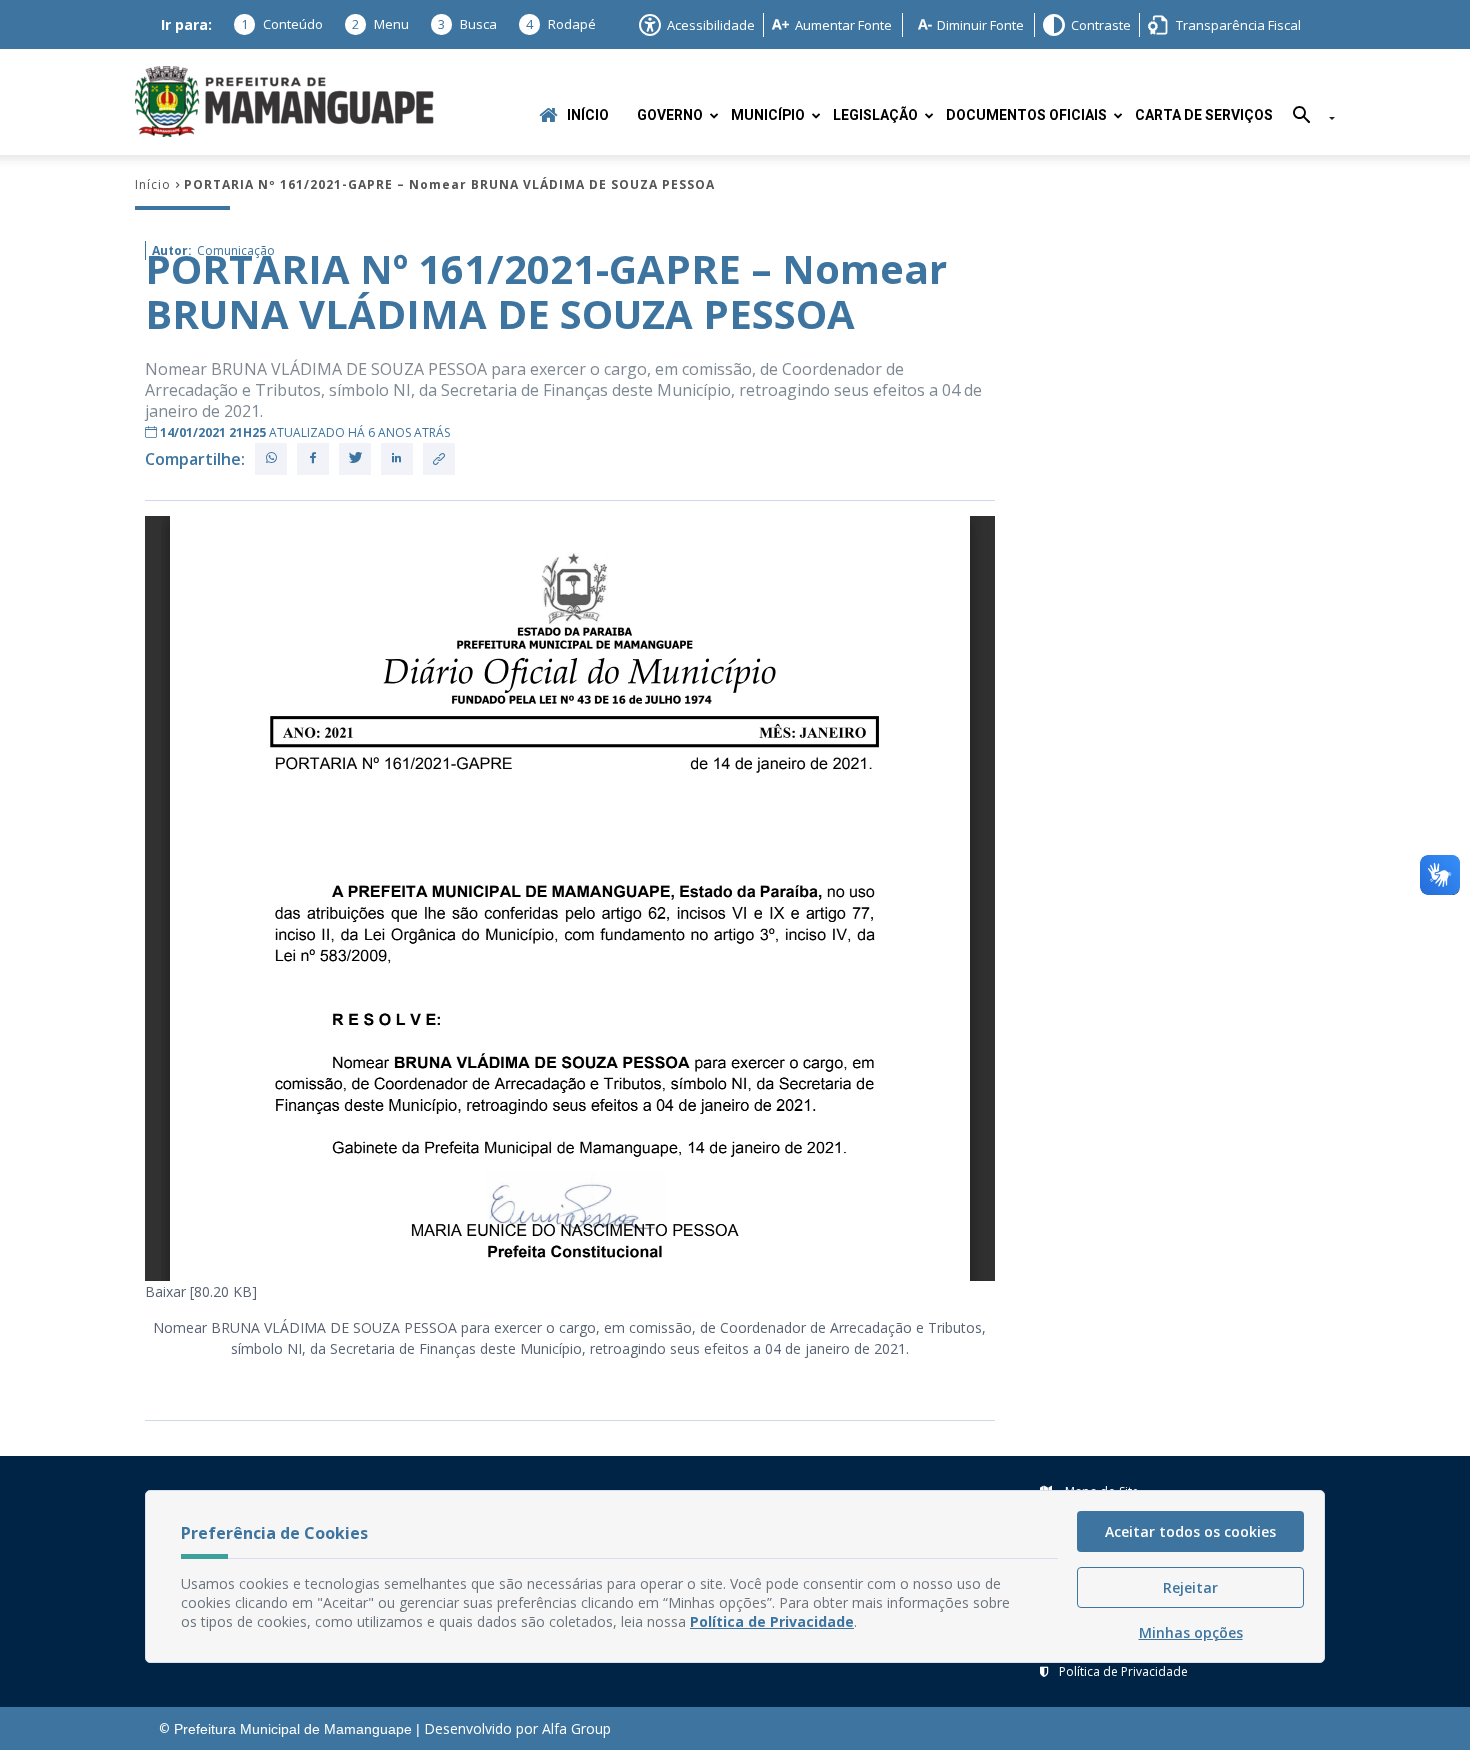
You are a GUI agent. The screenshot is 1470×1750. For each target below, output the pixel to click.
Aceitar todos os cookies (1190, 1531)
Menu (380, 24)
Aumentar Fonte (843, 25)
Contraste (1101, 25)
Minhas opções (1191, 1632)
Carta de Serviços (1204, 115)
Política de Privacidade (1123, 1671)
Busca (467, 24)
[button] (1306, 118)
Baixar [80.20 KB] (201, 1291)
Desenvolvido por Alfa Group (517, 1728)
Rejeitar (1190, 1587)
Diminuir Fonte (980, 25)
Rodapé (561, 24)
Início (588, 115)
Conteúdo (282, 24)
